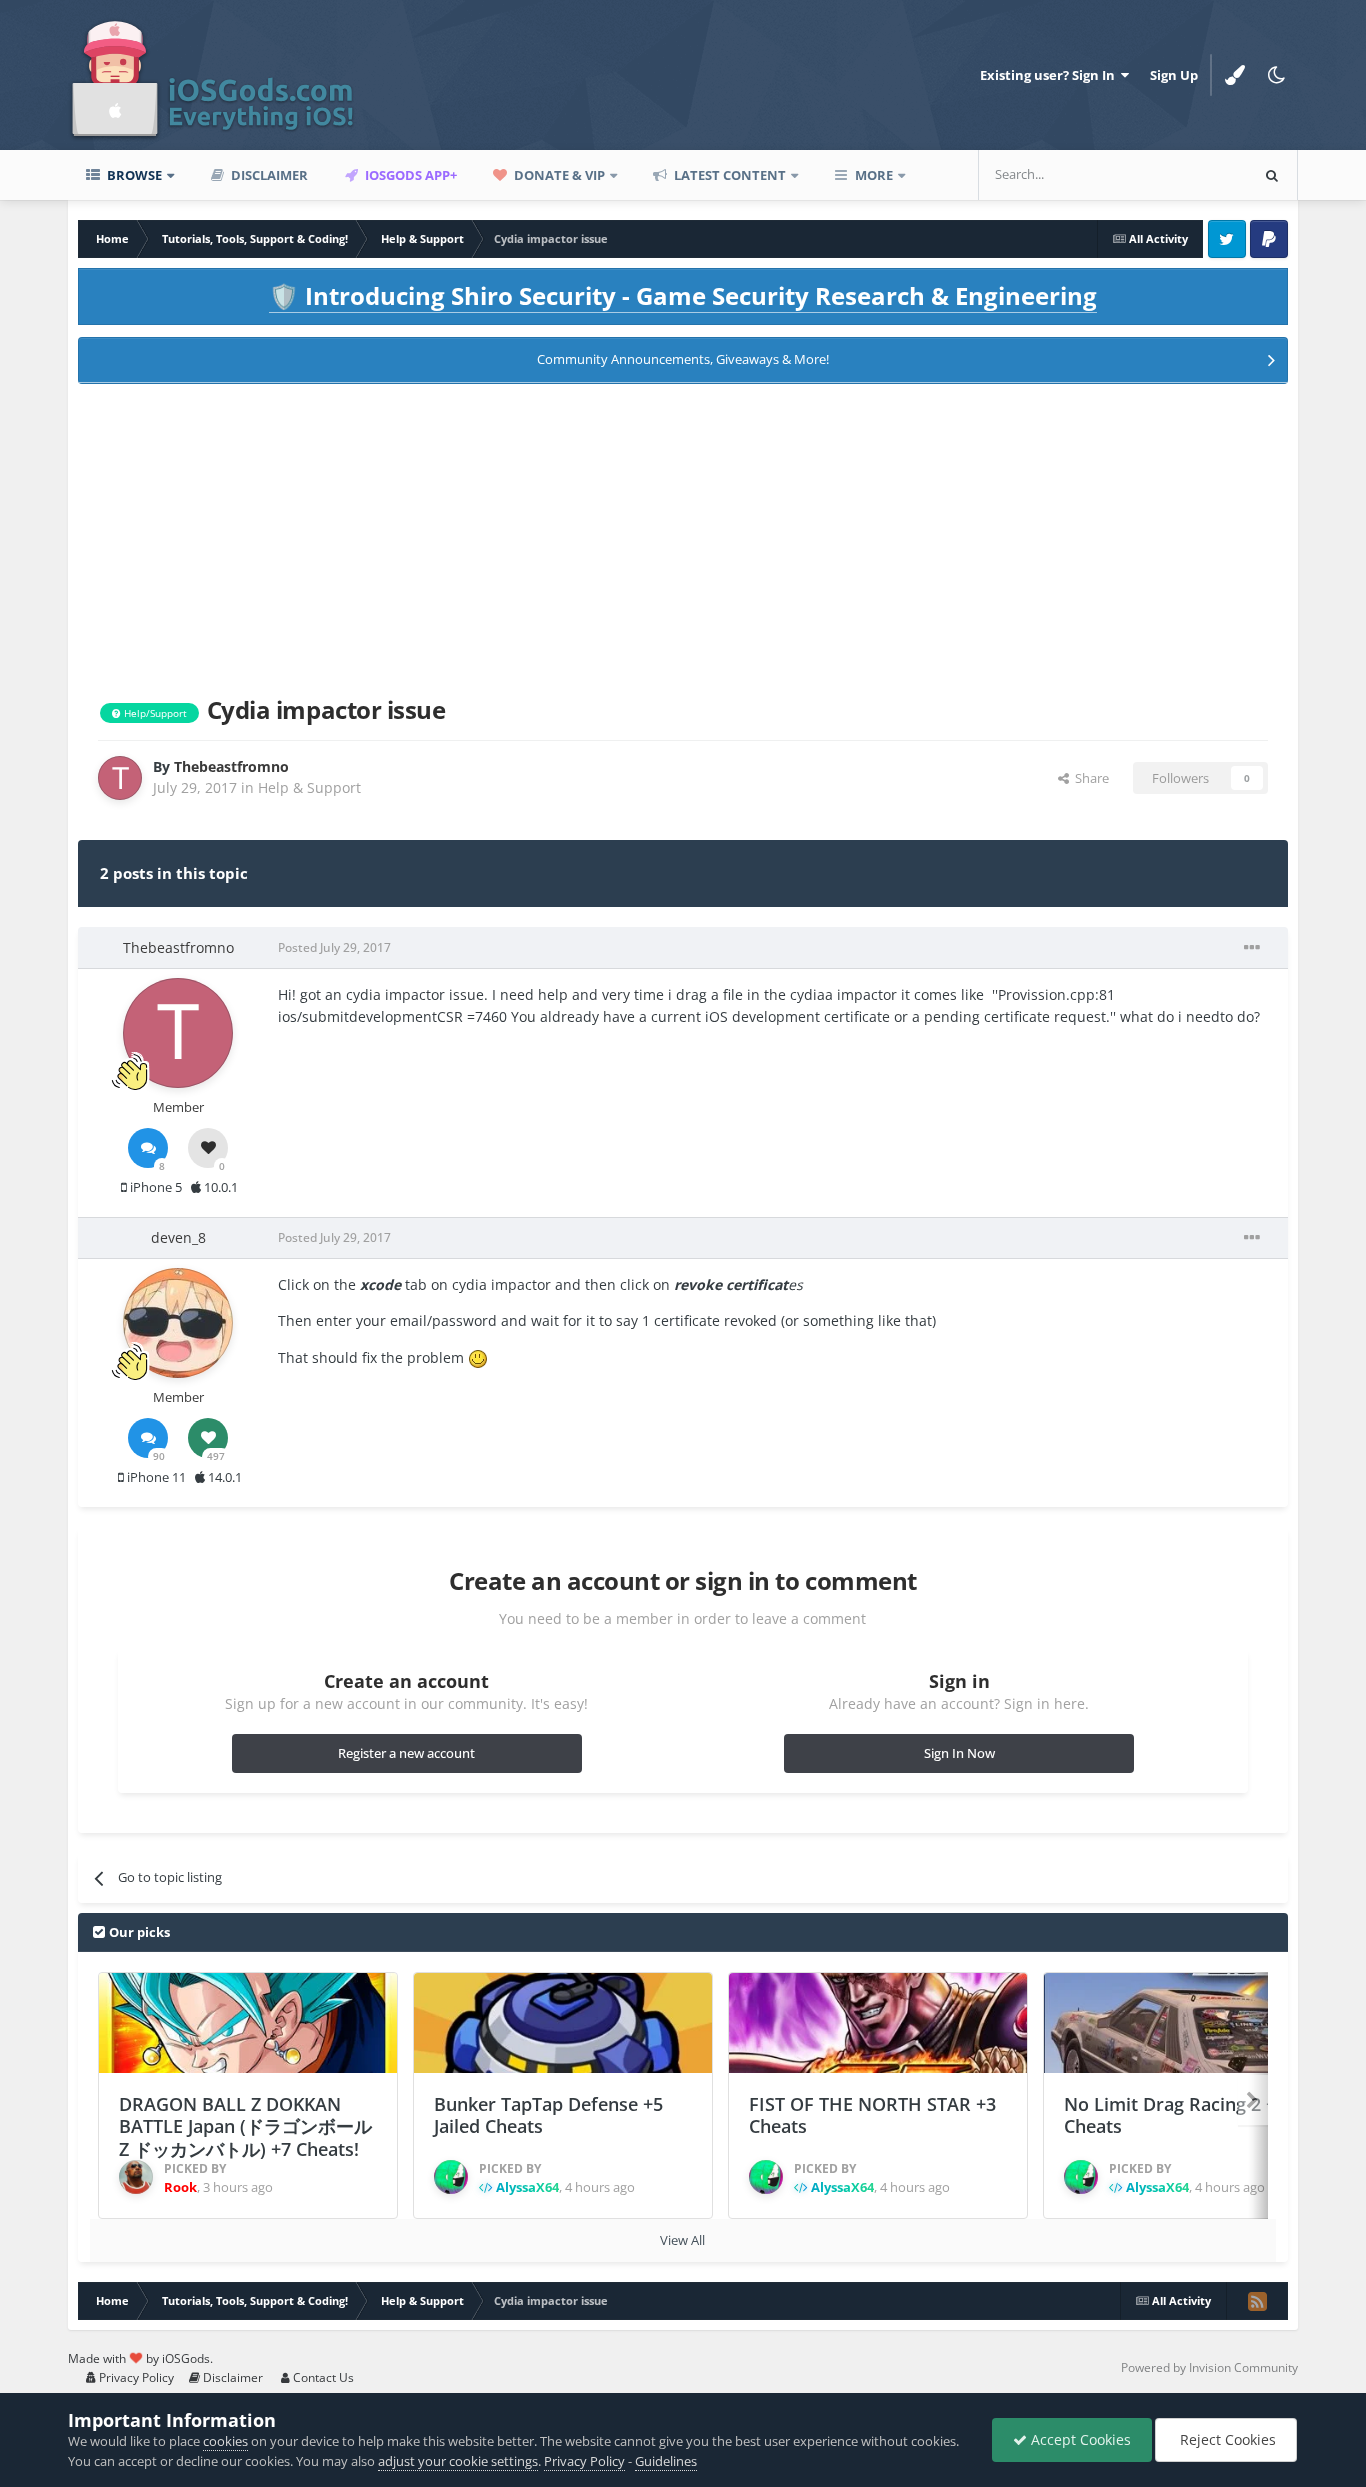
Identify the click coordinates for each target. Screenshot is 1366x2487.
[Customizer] (1235, 75)
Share (1089, 778)
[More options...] (1252, 948)
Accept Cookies (1079, 2439)
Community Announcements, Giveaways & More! (683, 359)
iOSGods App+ (409, 175)
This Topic (1192, 174)
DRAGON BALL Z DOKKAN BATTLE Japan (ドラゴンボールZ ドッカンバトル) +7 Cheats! (245, 2126)
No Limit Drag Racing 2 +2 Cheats (1175, 2115)
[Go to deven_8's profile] (178, 1323)
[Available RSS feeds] (1257, 2301)
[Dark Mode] (1277, 75)
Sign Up (1174, 75)
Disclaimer (268, 175)
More (874, 175)
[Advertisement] (683, 536)
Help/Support (154, 713)
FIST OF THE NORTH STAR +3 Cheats (872, 2115)
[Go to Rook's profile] (136, 2177)
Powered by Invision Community (1209, 2367)
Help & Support (309, 787)
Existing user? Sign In (1050, 75)
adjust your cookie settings (458, 2461)
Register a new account (406, 1753)
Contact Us (322, 2377)
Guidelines (666, 2461)
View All (682, 2240)
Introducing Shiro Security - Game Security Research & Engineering (683, 295)
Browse (133, 175)
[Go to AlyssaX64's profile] (451, 2177)
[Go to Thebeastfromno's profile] (120, 778)
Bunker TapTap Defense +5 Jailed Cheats (548, 2115)
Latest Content (728, 175)
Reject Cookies (1226, 2439)
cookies (225, 2441)
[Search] (1272, 175)
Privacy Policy (135, 2377)
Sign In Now (959, 1753)
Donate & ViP (558, 175)
